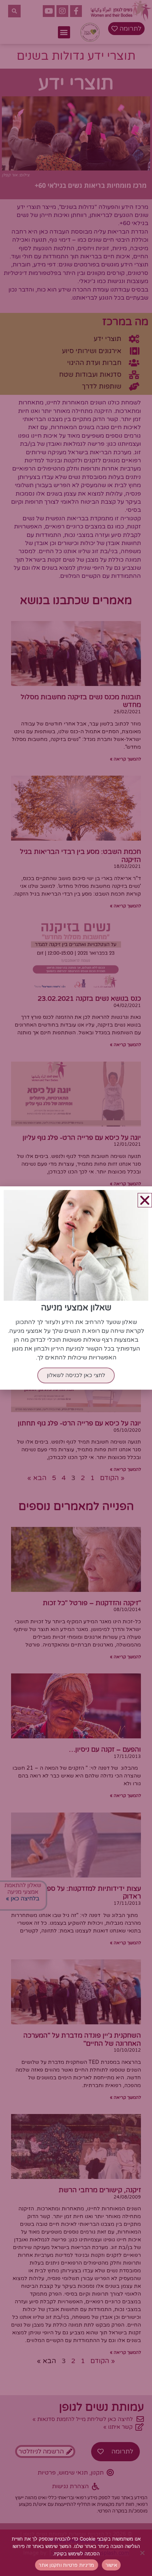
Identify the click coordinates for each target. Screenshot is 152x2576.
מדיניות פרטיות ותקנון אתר (66, 2565)
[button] (145, 1200)
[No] (143, 2553)
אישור (111, 2565)
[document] (76, 1288)
